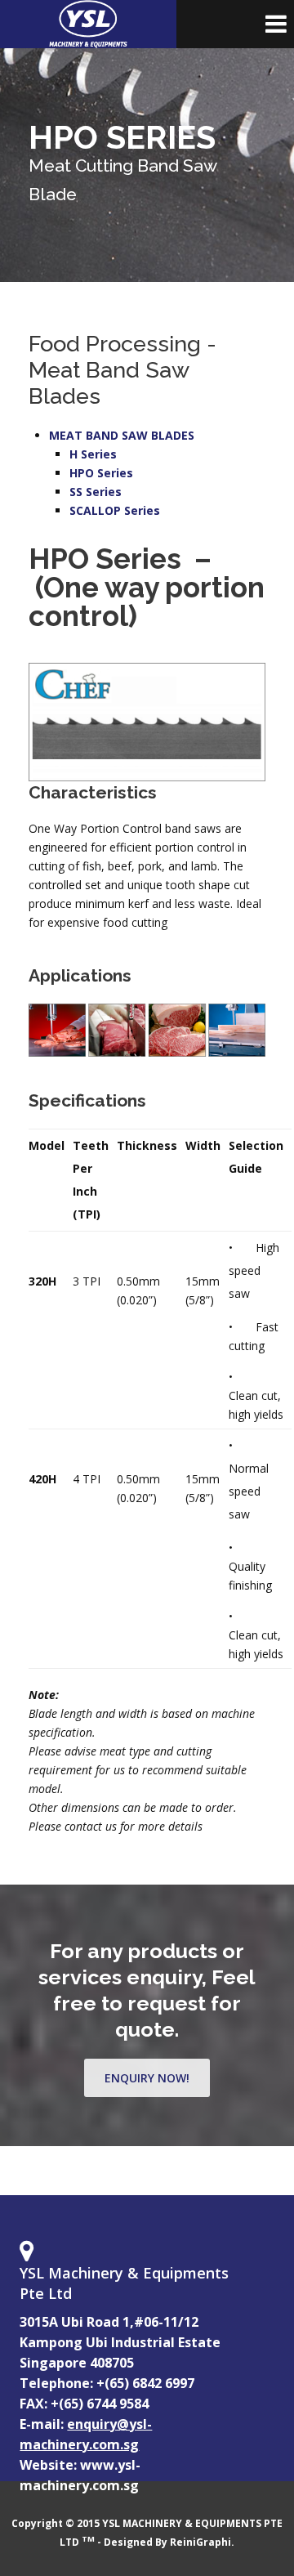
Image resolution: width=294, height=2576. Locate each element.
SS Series (96, 492)
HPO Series (101, 473)
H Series (93, 454)
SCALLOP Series (115, 510)
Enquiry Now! (147, 2078)
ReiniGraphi (200, 2542)
